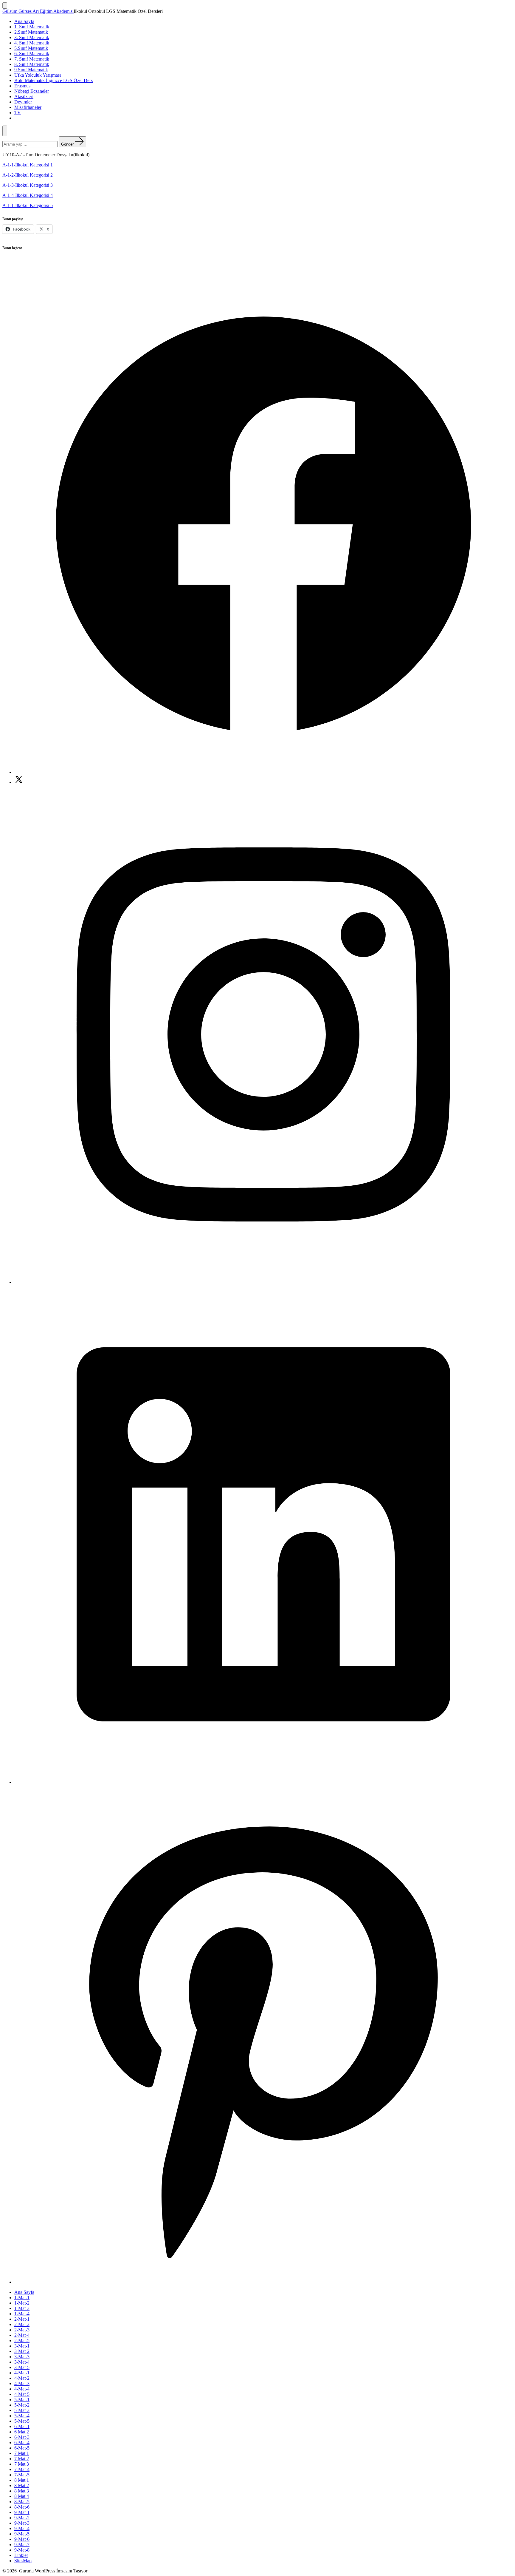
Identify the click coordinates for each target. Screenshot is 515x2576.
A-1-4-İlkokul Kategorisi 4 (28, 195)
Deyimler (23, 102)
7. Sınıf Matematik (32, 59)
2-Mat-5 (22, 2341)
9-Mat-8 (22, 2550)
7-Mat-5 (22, 2475)
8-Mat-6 (22, 2507)
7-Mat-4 (22, 2469)
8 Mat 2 (22, 2485)
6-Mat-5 (22, 2448)
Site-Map (23, 2561)
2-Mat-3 (22, 2330)
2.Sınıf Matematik (31, 32)
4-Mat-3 (22, 2383)
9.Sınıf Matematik (31, 70)
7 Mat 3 (22, 2464)
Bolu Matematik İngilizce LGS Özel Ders (53, 80)
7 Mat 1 (22, 2453)
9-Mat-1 (22, 2512)
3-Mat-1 (22, 2346)
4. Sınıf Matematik (32, 43)
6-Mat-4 (22, 2443)
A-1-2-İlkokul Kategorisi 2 (28, 175)
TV (18, 113)
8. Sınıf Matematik (32, 64)
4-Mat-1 (22, 2373)
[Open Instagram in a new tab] (263, 1282)
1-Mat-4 (22, 2314)
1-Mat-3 (22, 2308)
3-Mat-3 (22, 2357)
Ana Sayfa (24, 21)
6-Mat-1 (22, 2426)
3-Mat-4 (22, 2362)
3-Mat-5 (22, 2367)
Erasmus (22, 86)
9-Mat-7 (22, 2545)
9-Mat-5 (22, 2534)
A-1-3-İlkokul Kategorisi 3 (28, 185)
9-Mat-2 (22, 2518)
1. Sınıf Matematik (32, 27)
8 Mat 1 (22, 2480)
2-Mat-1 (22, 2319)
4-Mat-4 (22, 2389)
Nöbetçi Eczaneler (32, 91)
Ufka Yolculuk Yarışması (38, 75)
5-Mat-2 (22, 2405)
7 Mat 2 (22, 2459)
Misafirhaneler (28, 107)
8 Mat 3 (22, 2491)
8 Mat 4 (22, 2496)
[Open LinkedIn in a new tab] (263, 1782)
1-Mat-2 (22, 2303)
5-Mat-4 (22, 2416)
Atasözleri (24, 96)
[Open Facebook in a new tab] (263, 772)
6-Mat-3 (22, 2437)
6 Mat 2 (22, 2432)
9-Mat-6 (22, 2539)
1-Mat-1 (22, 2298)
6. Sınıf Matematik (32, 54)
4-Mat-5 (22, 2394)
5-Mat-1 (22, 2400)
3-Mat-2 (22, 2351)
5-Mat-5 (22, 2421)
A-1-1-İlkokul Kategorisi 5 (28, 205)
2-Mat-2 (22, 2324)
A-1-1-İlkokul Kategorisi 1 (28, 165)
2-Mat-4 (22, 2335)
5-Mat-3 (22, 2410)
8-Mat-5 (22, 2502)
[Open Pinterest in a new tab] (263, 2282)
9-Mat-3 (22, 2523)
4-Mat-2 (22, 2378)
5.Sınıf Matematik (31, 48)
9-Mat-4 (22, 2528)
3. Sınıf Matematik (32, 37)
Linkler (21, 2555)
